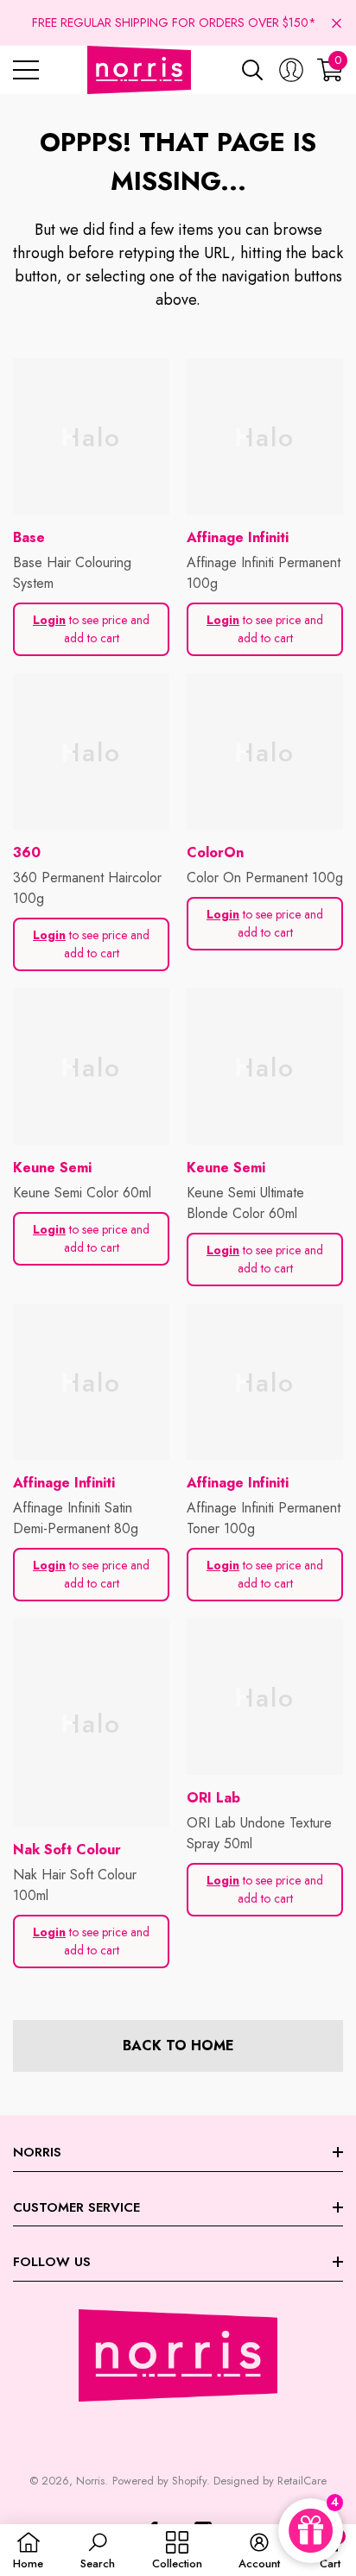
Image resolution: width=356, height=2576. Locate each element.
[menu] (26, 70)
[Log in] (291, 70)
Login (49, 620)
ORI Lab (213, 1798)
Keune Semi (52, 1168)
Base (29, 537)
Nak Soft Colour (67, 1850)
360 (27, 852)
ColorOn (215, 852)
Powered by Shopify (159, 2481)
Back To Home (178, 2046)
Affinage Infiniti (238, 537)
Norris (90, 2481)
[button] (337, 23)
